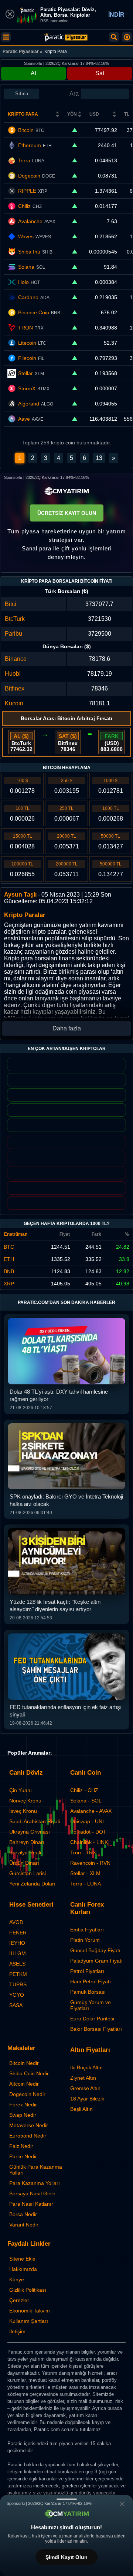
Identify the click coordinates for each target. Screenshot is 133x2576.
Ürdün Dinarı (24, 1863)
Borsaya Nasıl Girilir (32, 2193)
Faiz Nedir (21, 2146)
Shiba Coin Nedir (29, 2073)
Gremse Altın (85, 2088)
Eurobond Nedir (28, 2136)
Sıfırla (22, 94)
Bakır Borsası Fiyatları (96, 2029)
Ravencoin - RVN (90, 1863)
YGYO (17, 1995)
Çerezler (19, 2300)
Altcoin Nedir (24, 2084)
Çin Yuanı (21, 1790)
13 (99, 458)
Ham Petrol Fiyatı (91, 1981)
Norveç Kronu (25, 1801)
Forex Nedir (23, 2105)
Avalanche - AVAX (91, 1811)
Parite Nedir (23, 2156)
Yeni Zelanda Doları (32, 1884)
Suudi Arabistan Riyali (35, 1821)
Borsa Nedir (23, 2214)
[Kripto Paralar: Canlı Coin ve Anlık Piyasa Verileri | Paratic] (66, 37)
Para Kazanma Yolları (35, 2183)
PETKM (18, 1974)
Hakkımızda (23, 2269)
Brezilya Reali (25, 1852)
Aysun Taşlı (20, 895)
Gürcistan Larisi (28, 1873)
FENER (18, 1933)
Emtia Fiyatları (87, 1930)
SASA (16, 2005)
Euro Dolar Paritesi (92, 2019)
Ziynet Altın (83, 2078)
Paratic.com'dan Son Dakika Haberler (66, 1302)
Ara (74, 94)
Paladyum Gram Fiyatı (96, 1961)
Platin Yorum (85, 1940)
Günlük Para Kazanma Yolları (36, 2170)
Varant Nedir (24, 2225)
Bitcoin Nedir (24, 2063)
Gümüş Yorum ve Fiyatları (91, 2005)
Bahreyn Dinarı (27, 1842)
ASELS (17, 1964)
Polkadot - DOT (88, 1832)
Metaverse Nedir (29, 2125)
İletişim (17, 2331)
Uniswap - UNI (87, 1821)
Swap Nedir (23, 2115)
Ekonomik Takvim (30, 2311)
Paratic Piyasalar (21, 52)
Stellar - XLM (85, 1873)
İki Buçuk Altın (86, 2067)
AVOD (16, 1922)
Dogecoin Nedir (27, 2094)
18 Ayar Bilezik (87, 2099)
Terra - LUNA (86, 1884)
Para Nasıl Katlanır (31, 2204)
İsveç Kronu (23, 1811)
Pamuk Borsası (88, 1992)
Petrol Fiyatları (87, 1971)
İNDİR (116, 15)
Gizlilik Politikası (28, 2290)
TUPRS (18, 1984)
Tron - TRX (83, 1852)
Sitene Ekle (22, 2259)
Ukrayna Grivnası (30, 1832)
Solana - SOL (86, 1801)
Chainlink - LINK (89, 1842)
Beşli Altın (81, 2109)
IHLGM (18, 1953)
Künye (17, 2279)
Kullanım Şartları (29, 2321)
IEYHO (17, 1943)
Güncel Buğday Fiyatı (95, 1950)
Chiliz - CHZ (84, 1790)
